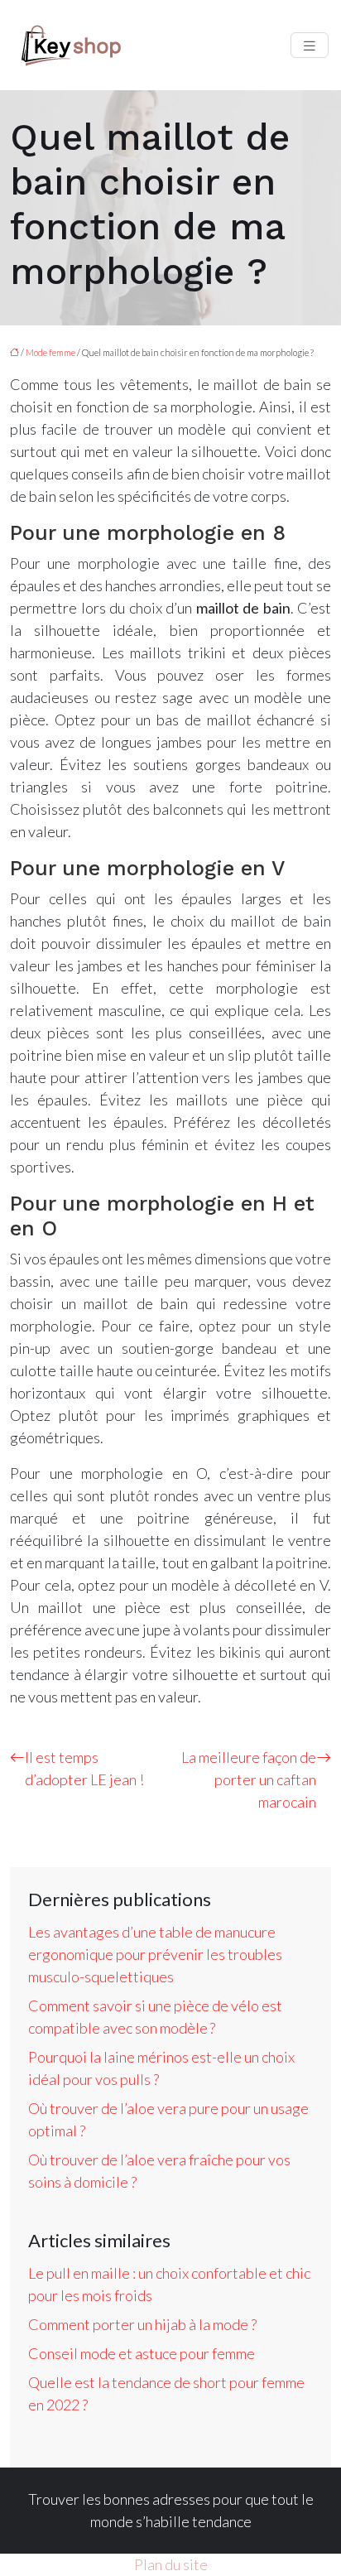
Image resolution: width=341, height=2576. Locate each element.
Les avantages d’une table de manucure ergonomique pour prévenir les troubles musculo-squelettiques (155, 1954)
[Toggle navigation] (310, 45)
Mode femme (50, 352)
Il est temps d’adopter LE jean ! (84, 1768)
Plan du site (171, 2564)
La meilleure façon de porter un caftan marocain (249, 1779)
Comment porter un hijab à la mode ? (142, 2324)
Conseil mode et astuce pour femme (142, 2353)
